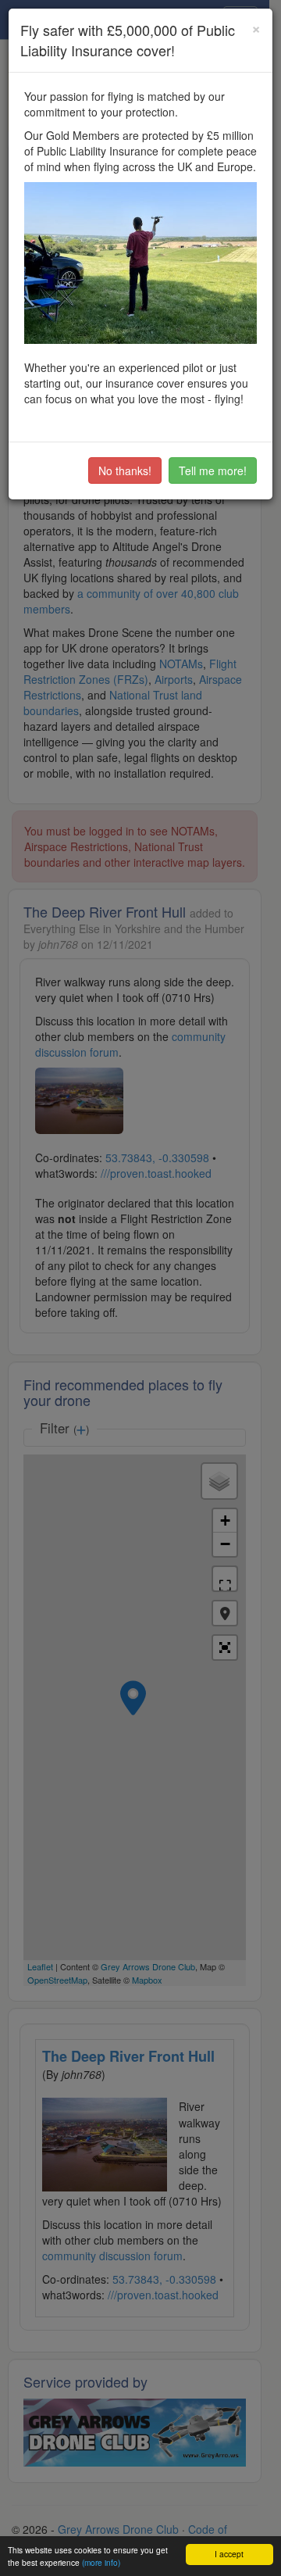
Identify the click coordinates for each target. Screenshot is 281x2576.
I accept (229, 2554)
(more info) (101, 2562)
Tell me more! (213, 470)
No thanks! (125, 470)
